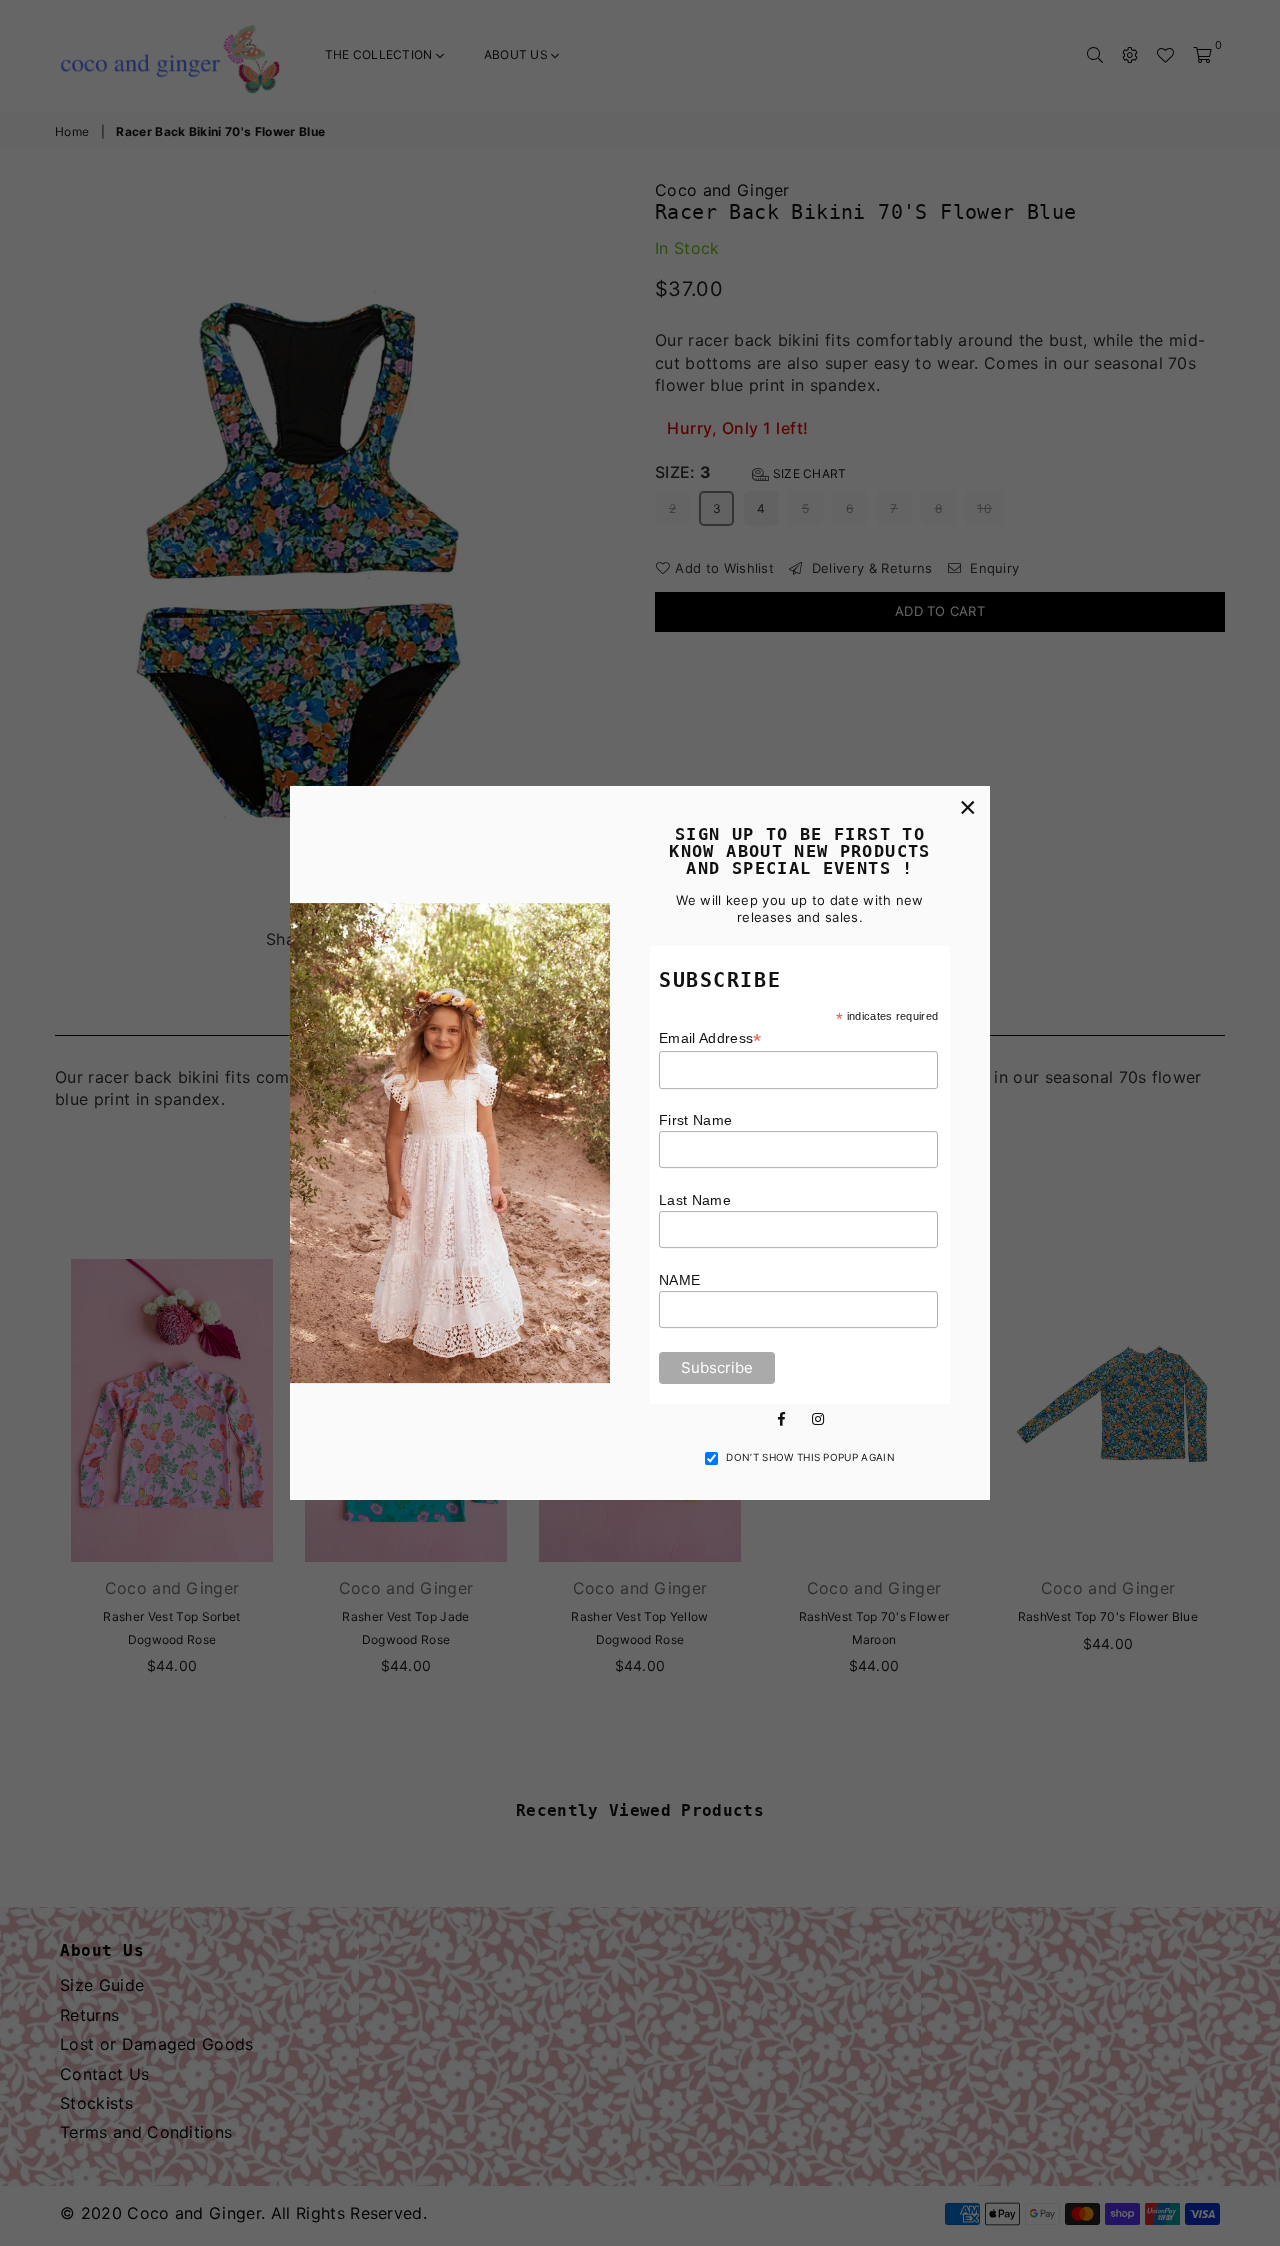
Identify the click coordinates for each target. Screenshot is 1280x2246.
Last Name (695, 1200)
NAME (679, 1280)
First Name (695, 1120)
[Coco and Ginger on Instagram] (818, 1417)
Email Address (710, 1038)
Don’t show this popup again (810, 1457)
